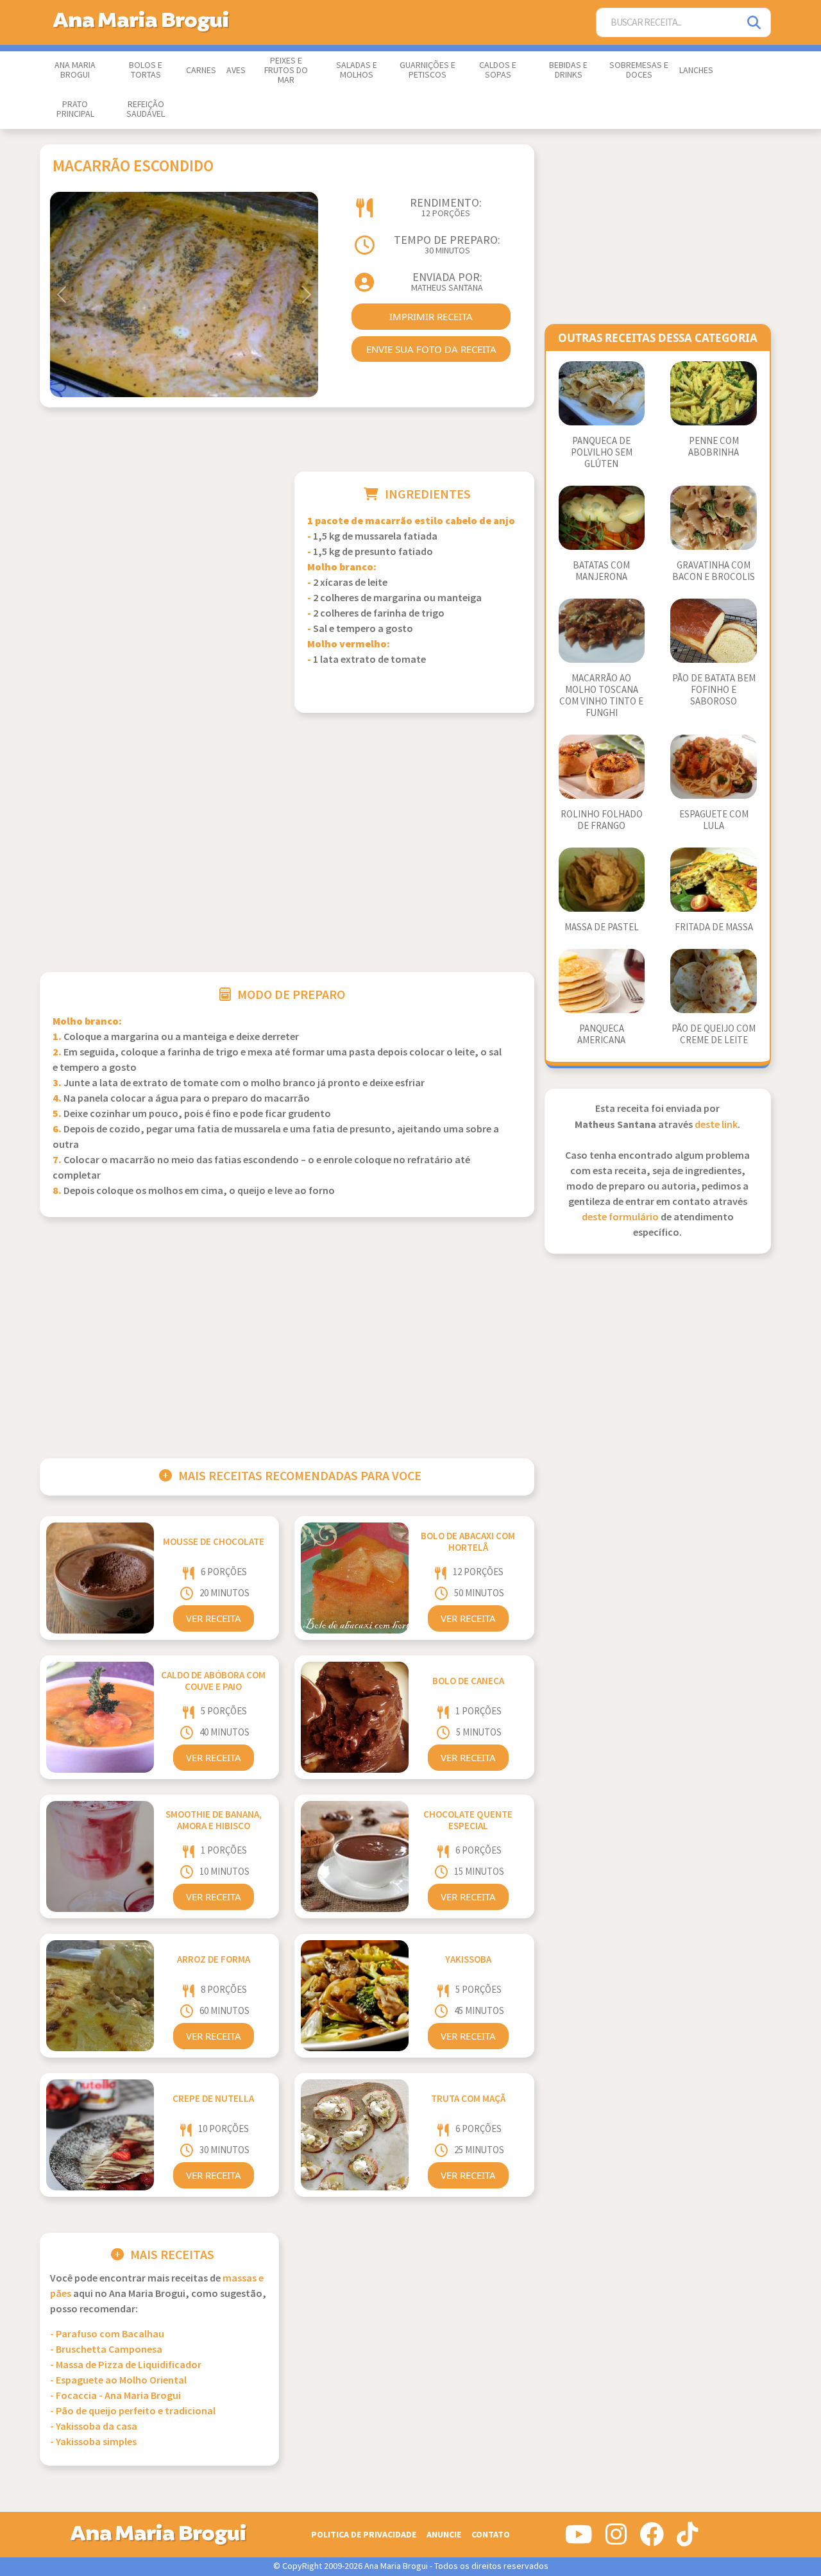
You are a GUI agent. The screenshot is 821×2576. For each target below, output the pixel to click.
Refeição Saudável (146, 109)
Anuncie (444, 2535)
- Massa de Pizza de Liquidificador (126, 2365)
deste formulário (620, 1217)
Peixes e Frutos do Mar (286, 71)
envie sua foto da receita (431, 349)
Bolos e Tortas (146, 70)
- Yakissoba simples (93, 2442)
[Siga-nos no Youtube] (579, 2539)
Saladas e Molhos (357, 70)
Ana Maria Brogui (75, 70)
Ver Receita (214, 1618)
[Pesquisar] (755, 23)
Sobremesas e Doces (639, 70)
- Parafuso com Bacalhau (107, 2334)
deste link (716, 1125)
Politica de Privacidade (364, 2535)
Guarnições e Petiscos (427, 70)
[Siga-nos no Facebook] (652, 2539)
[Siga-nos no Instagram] (616, 2539)
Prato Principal (75, 109)
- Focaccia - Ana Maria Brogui (115, 2396)
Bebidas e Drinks (568, 70)
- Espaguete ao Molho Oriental (118, 2381)
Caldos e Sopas (498, 70)
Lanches (696, 71)
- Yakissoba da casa (94, 2427)
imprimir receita (431, 316)
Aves (236, 71)
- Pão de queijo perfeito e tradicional (133, 2411)
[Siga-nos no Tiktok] (687, 2539)
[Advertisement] (159, 561)
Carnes (201, 71)
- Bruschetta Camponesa (106, 2350)
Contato (491, 2535)
